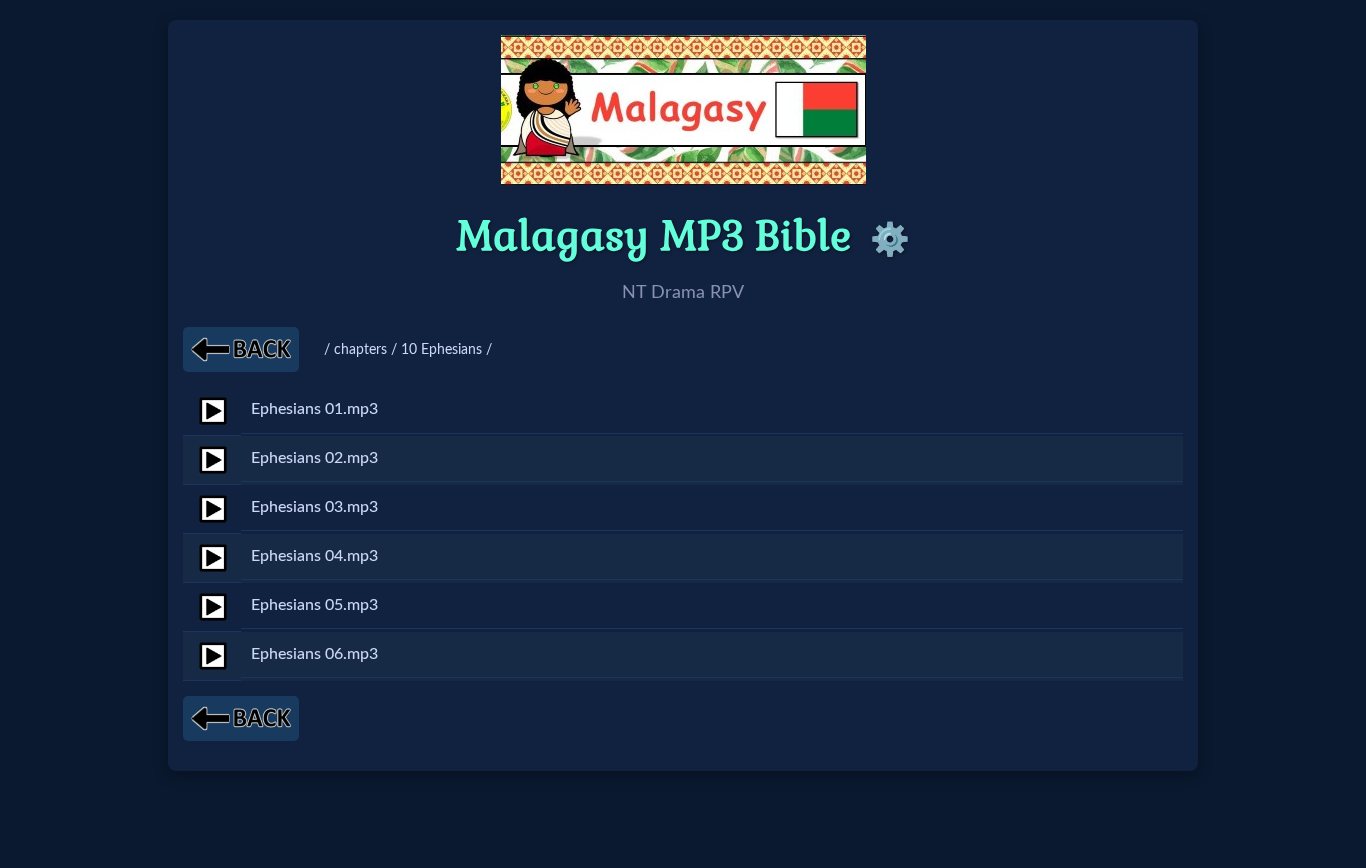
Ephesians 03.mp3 (314, 507)
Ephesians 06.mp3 (314, 654)
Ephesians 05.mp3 (314, 605)
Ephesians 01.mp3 (314, 409)
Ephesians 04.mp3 (314, 556)
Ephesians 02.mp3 (314, 458)
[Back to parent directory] (241, 349)
